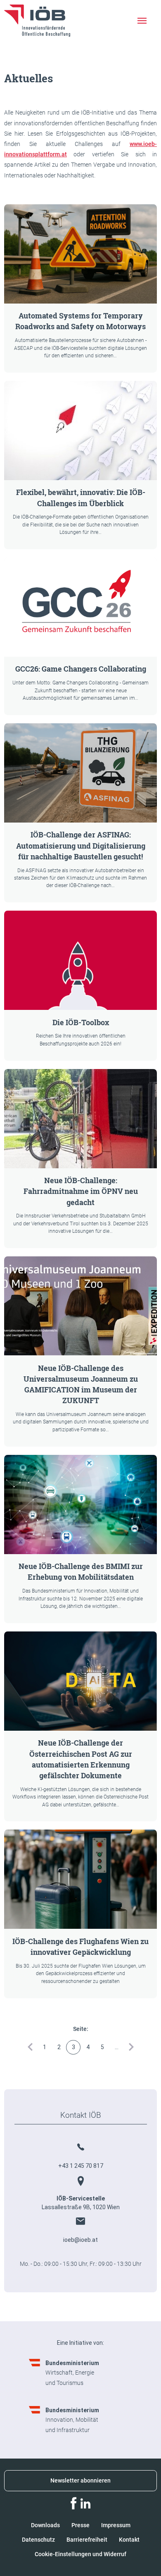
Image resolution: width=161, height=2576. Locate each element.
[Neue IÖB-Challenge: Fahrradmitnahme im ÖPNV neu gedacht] (80, 1119)
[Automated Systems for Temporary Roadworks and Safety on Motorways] (80, 254)
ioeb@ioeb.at (80, 2240)
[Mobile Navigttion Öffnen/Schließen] (142, 21)
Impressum (116, 2525)
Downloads (45, 2525)
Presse (80, 2525)
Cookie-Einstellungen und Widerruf (80, 2554)
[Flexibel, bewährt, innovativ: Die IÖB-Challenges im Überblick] (80, 431)
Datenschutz (38, 2540)
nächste (131, 2047)
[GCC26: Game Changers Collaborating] (80, 607)
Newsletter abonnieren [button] (80, 2480)
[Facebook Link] (73, 2503)
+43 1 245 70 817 (81, 2166)
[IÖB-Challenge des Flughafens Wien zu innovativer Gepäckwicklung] (80, 1879)
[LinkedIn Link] (85, 2503)
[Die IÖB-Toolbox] (80, 960)
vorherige (30, 2047)
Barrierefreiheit (87, 2540)
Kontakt (129, 2540)
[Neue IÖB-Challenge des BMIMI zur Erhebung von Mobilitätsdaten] (80, 1504)
